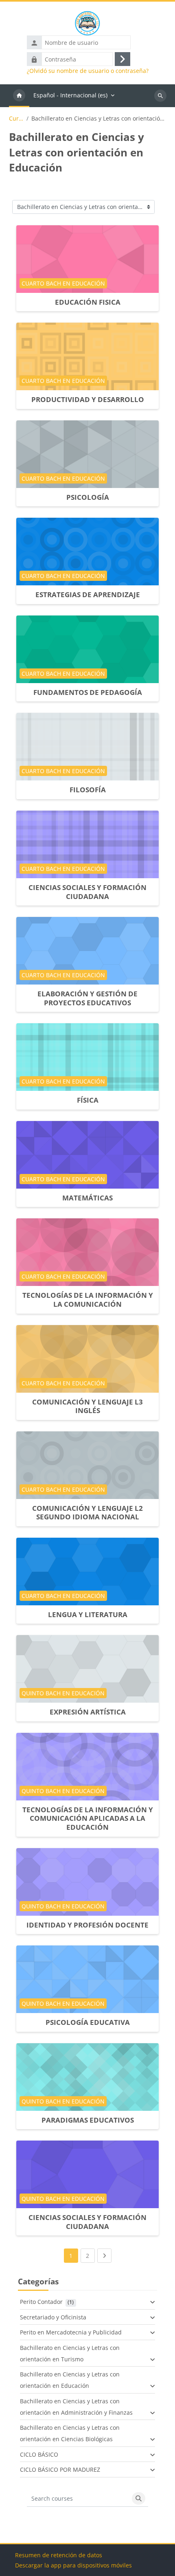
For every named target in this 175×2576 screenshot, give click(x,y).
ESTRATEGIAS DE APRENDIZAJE (88, 595)
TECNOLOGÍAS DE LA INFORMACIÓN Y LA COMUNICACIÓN (88, 1300)
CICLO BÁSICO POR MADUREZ (60, 2469)
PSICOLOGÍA (88, 497)
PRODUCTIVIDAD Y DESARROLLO (88, 399)
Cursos (16, 119)
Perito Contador (41, 2302)
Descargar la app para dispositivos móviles (73, 2565)
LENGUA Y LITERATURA (88, 1614)
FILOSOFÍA (88, 790)
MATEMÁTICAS (87, 1198)
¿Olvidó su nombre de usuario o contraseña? (88, 71)
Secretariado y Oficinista (53, 2317)
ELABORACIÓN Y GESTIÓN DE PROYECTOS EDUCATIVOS (87, 998)
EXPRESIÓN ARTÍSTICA (88, 1712)
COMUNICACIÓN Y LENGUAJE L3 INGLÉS (87, 1406)
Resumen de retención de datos (59, 2555)
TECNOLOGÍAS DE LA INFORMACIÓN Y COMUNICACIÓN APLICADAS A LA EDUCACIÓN (88, 1818)
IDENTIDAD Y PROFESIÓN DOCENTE (87, 1925)
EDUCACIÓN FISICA (88, 302)
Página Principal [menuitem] (19, 96)
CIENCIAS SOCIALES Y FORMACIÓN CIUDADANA (87, 892)
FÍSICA (88, 1100)
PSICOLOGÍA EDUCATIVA (88, 2022)
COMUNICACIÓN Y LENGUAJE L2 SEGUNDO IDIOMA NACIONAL (87, 1513)
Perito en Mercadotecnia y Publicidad (71, 2332)
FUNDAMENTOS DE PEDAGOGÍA (88, 692)
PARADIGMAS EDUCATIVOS (88, 2120)
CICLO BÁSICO (39, 2454)
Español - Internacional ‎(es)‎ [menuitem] (70, 95)
